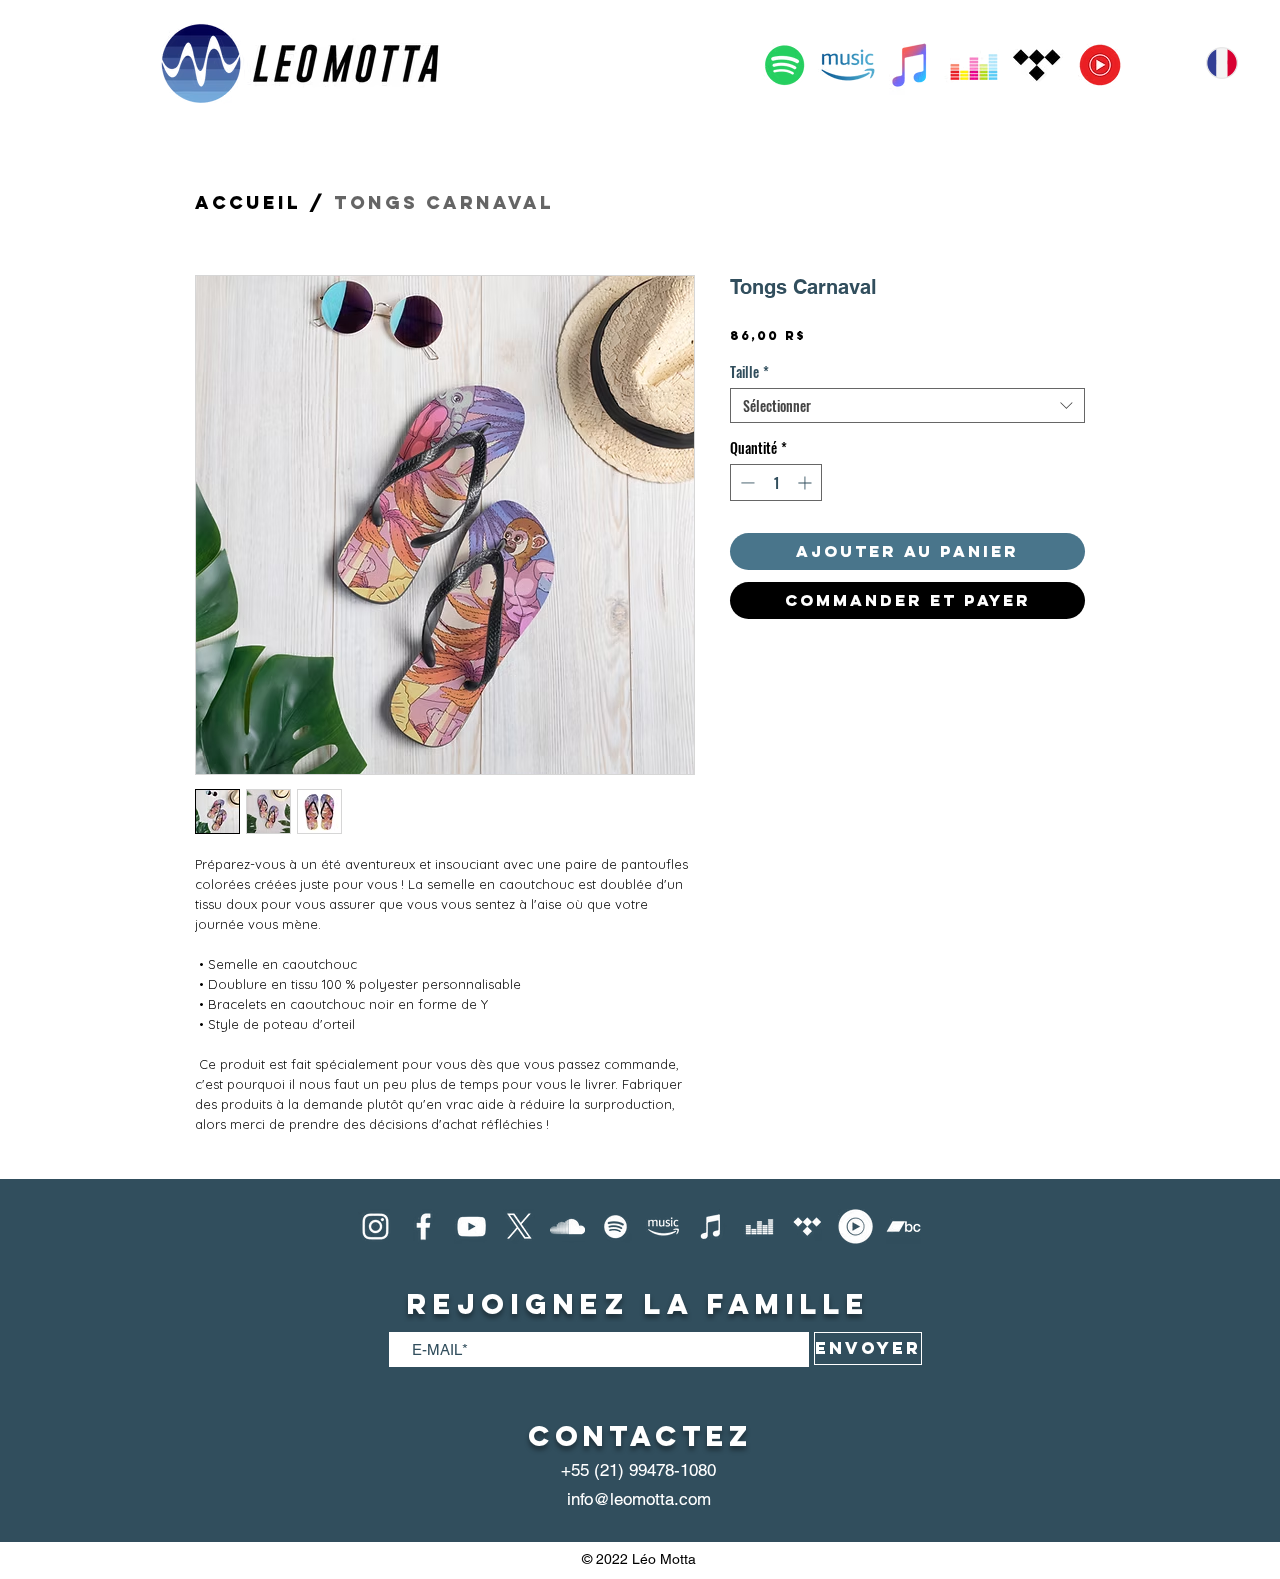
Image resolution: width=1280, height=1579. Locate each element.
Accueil (248, 202)
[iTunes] (711, 1226)
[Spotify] (785, 65)
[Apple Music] (911, 65)
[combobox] (907, 405)
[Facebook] (423, 1226)
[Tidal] (1037, 65)
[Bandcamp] (903, 1226)
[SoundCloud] (567, 1226)
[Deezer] (974, 65)
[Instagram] (375, 1226)
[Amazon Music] (848, 65)
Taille (749, 371)
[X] (519, 1226)
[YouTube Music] (1100, 65)
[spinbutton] (776, 482)
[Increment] (806, 482)
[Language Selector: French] (1232, 63)
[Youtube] (471, 1226)
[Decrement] (745, 482)
